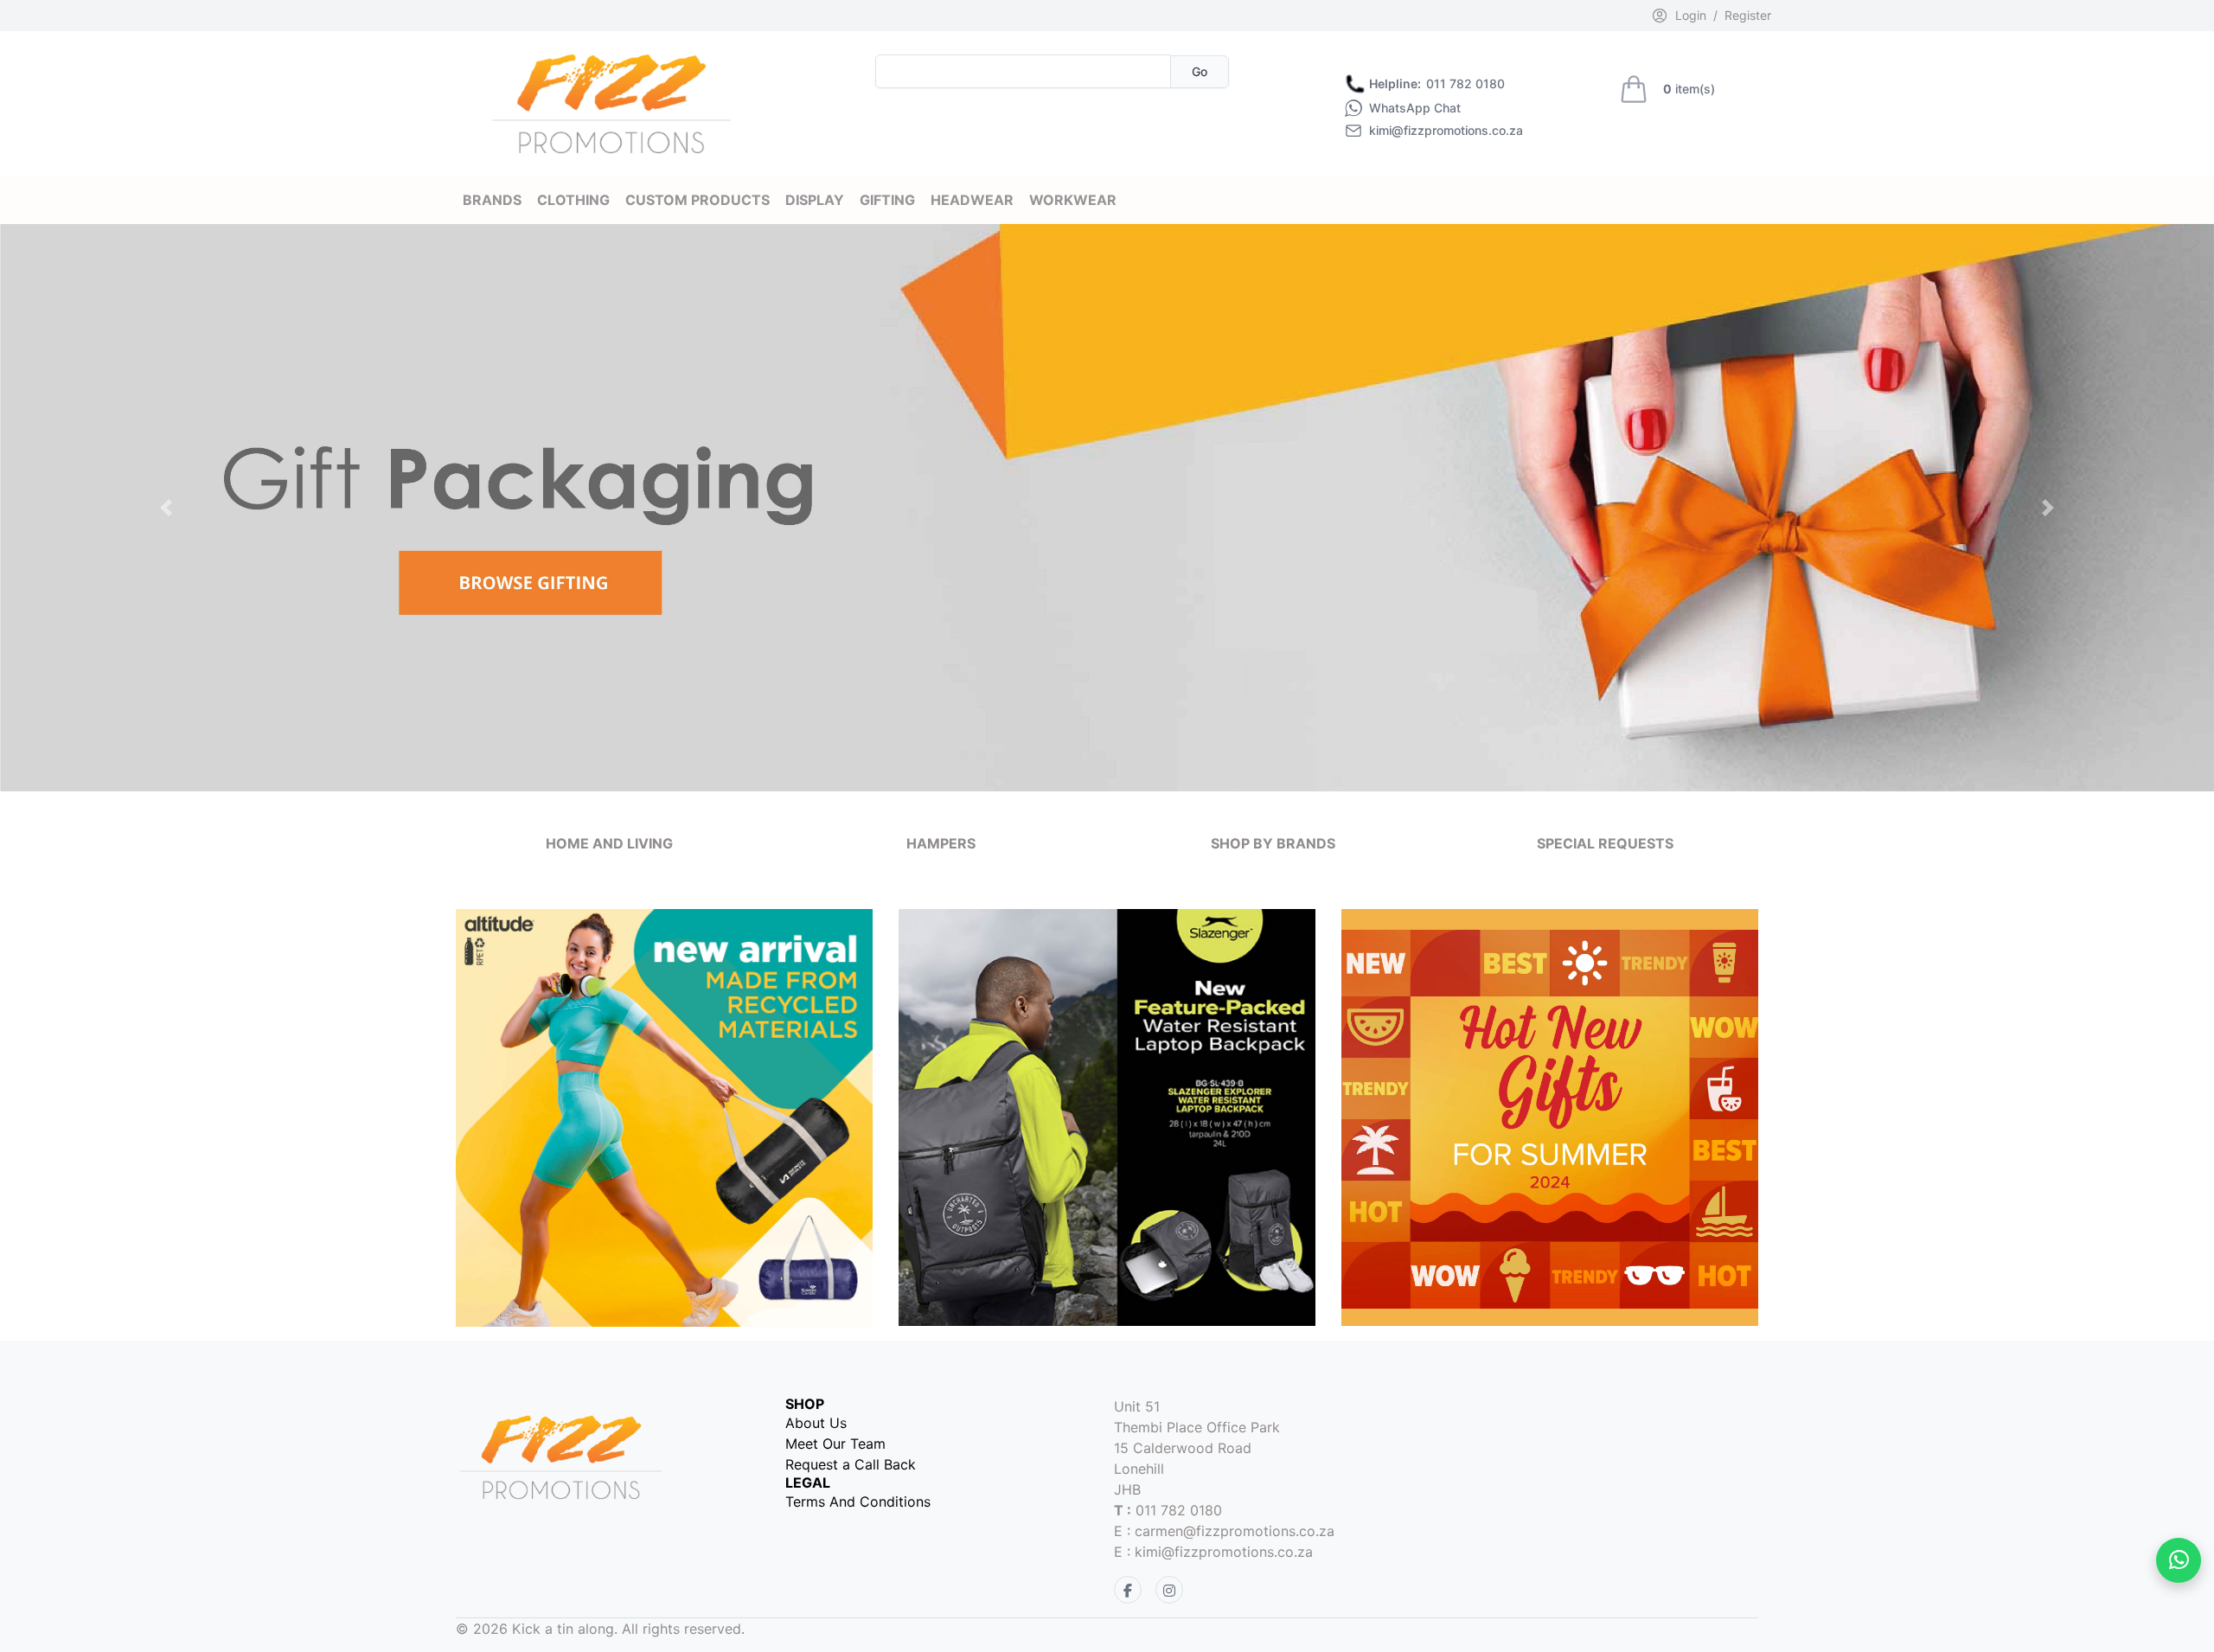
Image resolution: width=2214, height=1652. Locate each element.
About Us (816, 1423)
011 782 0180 (1437, 84)
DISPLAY (815, 200)
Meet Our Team (835, 1444)
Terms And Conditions (858, 1502)
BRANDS (492, 200)
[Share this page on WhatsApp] (2179, 1560)
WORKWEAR (1073, 200)
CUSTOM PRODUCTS (697, 200)
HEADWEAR (972, 200)
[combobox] (1023, 71)
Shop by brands (1273, 843)
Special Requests (1605, 843)
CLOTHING (573, 200)
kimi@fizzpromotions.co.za (1446, 131)
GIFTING (887, 200)
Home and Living (609, 843)
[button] (166, 508)
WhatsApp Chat (1415, 108)
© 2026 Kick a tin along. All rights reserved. (600, 1629)
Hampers (941, 843)
